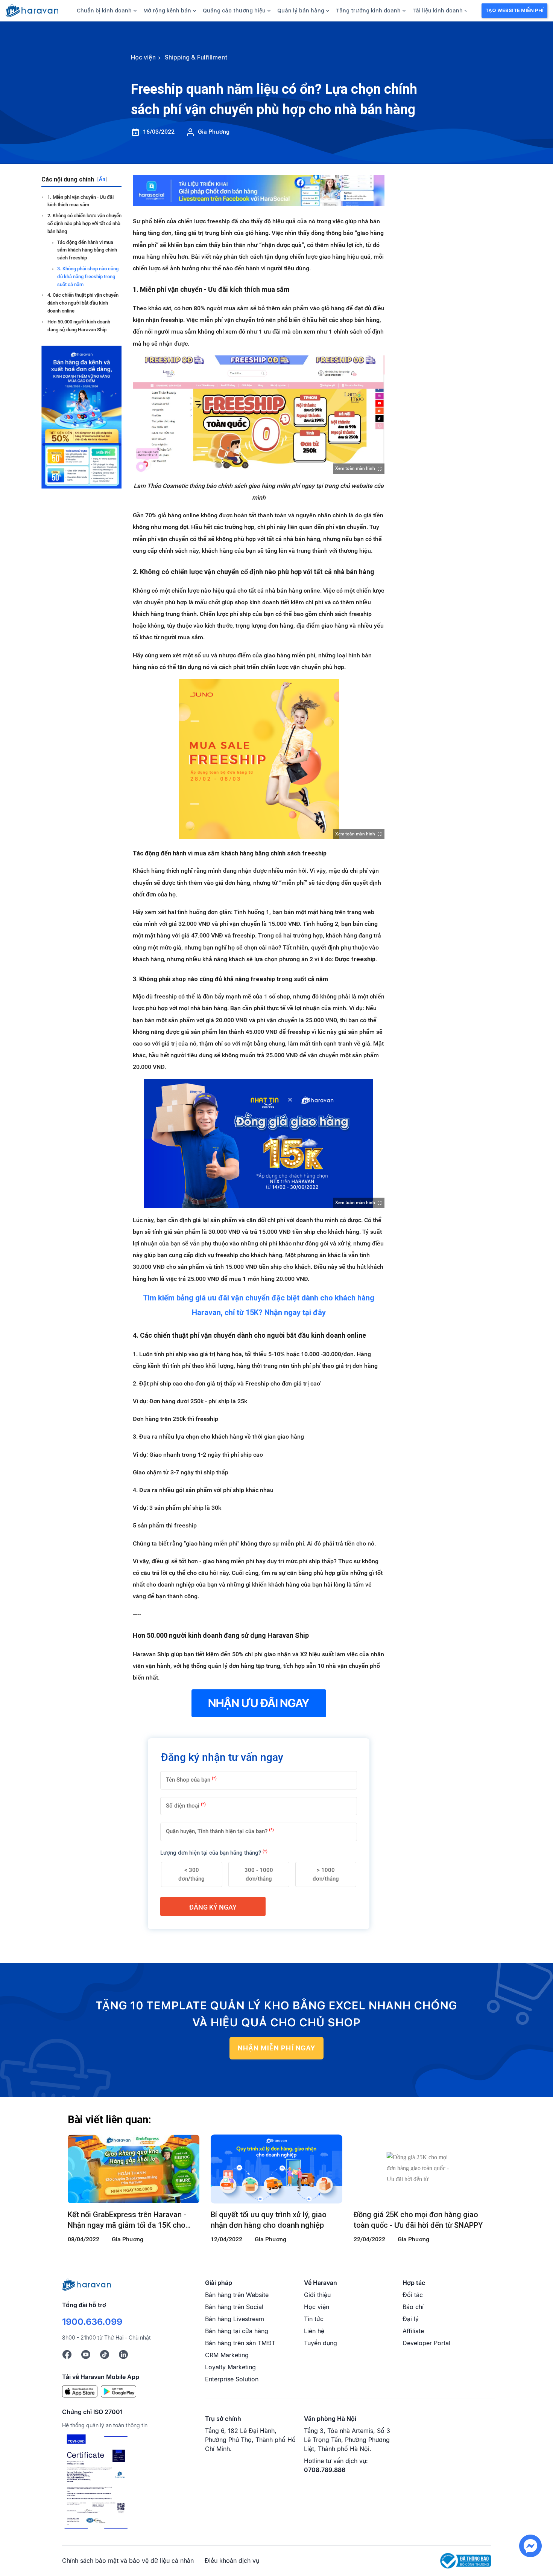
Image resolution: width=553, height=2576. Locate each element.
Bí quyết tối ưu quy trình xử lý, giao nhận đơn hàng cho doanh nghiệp (269, 2220)
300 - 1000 (259, 1874)
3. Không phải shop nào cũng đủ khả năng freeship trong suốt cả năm (88, 277)
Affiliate (413, 2331)
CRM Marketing (227, 2355)
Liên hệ (314, 2331)
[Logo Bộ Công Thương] (466, 2560)
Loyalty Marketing (230, 2367)
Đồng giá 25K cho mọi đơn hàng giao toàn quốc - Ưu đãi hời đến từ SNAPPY (418, 2220)
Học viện (317, 2307)
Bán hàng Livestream (235, 2319)
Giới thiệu (317, 2295)
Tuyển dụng (321, 2343)
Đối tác (413, 2295)
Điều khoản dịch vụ (232, 2561)
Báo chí (413, 2307)
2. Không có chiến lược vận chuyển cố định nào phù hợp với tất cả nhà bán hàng (84, 223)
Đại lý (411, 2319)
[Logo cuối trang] (87, 2284)
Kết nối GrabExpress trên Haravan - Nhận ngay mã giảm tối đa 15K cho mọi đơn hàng (127, 2220)
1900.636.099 (92, 2322)
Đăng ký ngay (213, 1907)
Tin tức (314, 2319)
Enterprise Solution (232, 2379)
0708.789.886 (325, 2470)
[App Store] (80, 2391)
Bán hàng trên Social (234, 2307)
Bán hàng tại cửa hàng (237, 2331)
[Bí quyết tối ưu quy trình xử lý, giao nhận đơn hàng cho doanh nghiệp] (276, 2169)
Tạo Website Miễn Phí (514, 10)
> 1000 (326, 1874)
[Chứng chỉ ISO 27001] (96, 2482)
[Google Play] (118, 2391)
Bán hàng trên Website (237, 2295)
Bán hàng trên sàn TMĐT (240, 2343)
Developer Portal (426, 2343)
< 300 (191, 1874)
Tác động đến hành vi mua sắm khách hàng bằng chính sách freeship (87, 250)
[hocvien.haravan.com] (32, 11)
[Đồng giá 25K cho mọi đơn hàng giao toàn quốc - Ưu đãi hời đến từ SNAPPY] (419, 2169)
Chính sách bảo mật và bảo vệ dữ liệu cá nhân (128, 2561)
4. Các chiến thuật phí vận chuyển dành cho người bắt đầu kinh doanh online (83, 303)
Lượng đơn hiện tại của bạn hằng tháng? (214, 1853)
